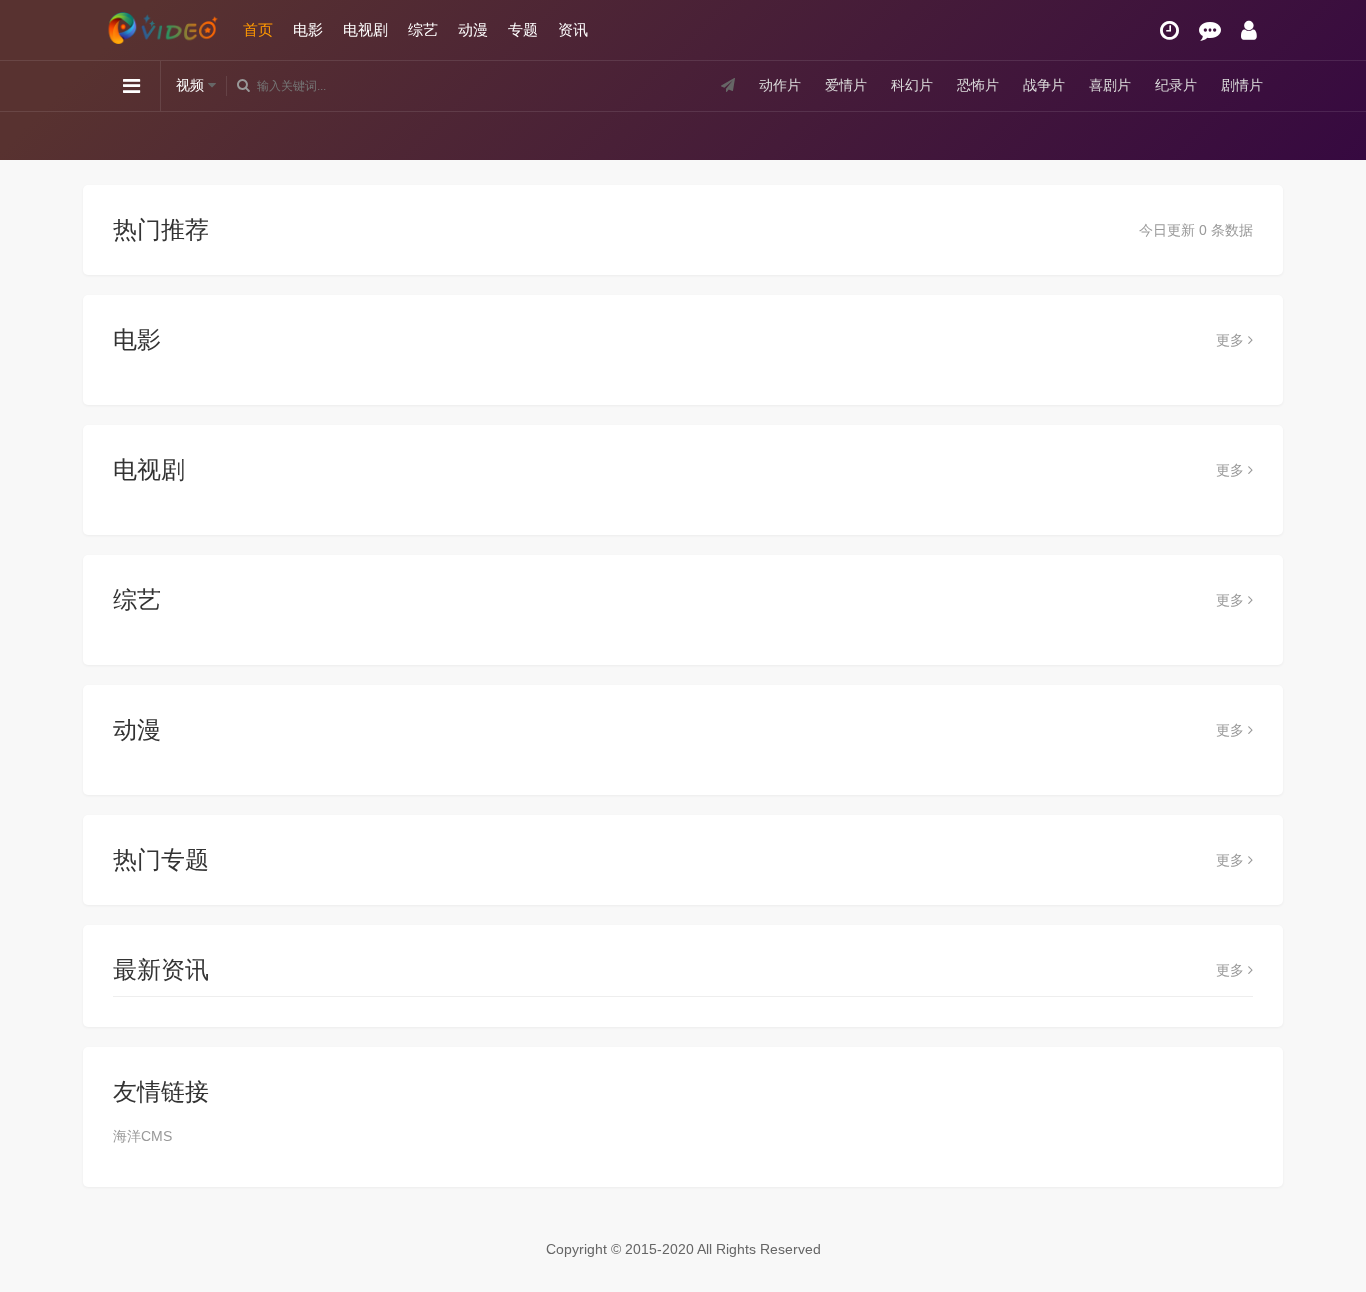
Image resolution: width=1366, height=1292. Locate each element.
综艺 (423, 29)
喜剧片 (1110, 85)
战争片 (1044, 85)
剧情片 (1242, 85)
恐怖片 (978, 85)
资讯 (573, 29)
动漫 (473, 29)
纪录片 (1176, 85)
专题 (523, 29)
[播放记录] (1169, 30)
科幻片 (912, 85)
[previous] (105, 135)
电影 (308, 29)
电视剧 (365, 29)
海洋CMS (142, 1136)
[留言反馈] (1210, 30)
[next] (1260, 135)
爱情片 (846, 85)
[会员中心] (1249, 30)
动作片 (780, 85)
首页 (258, 29)
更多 (1232, 340)
